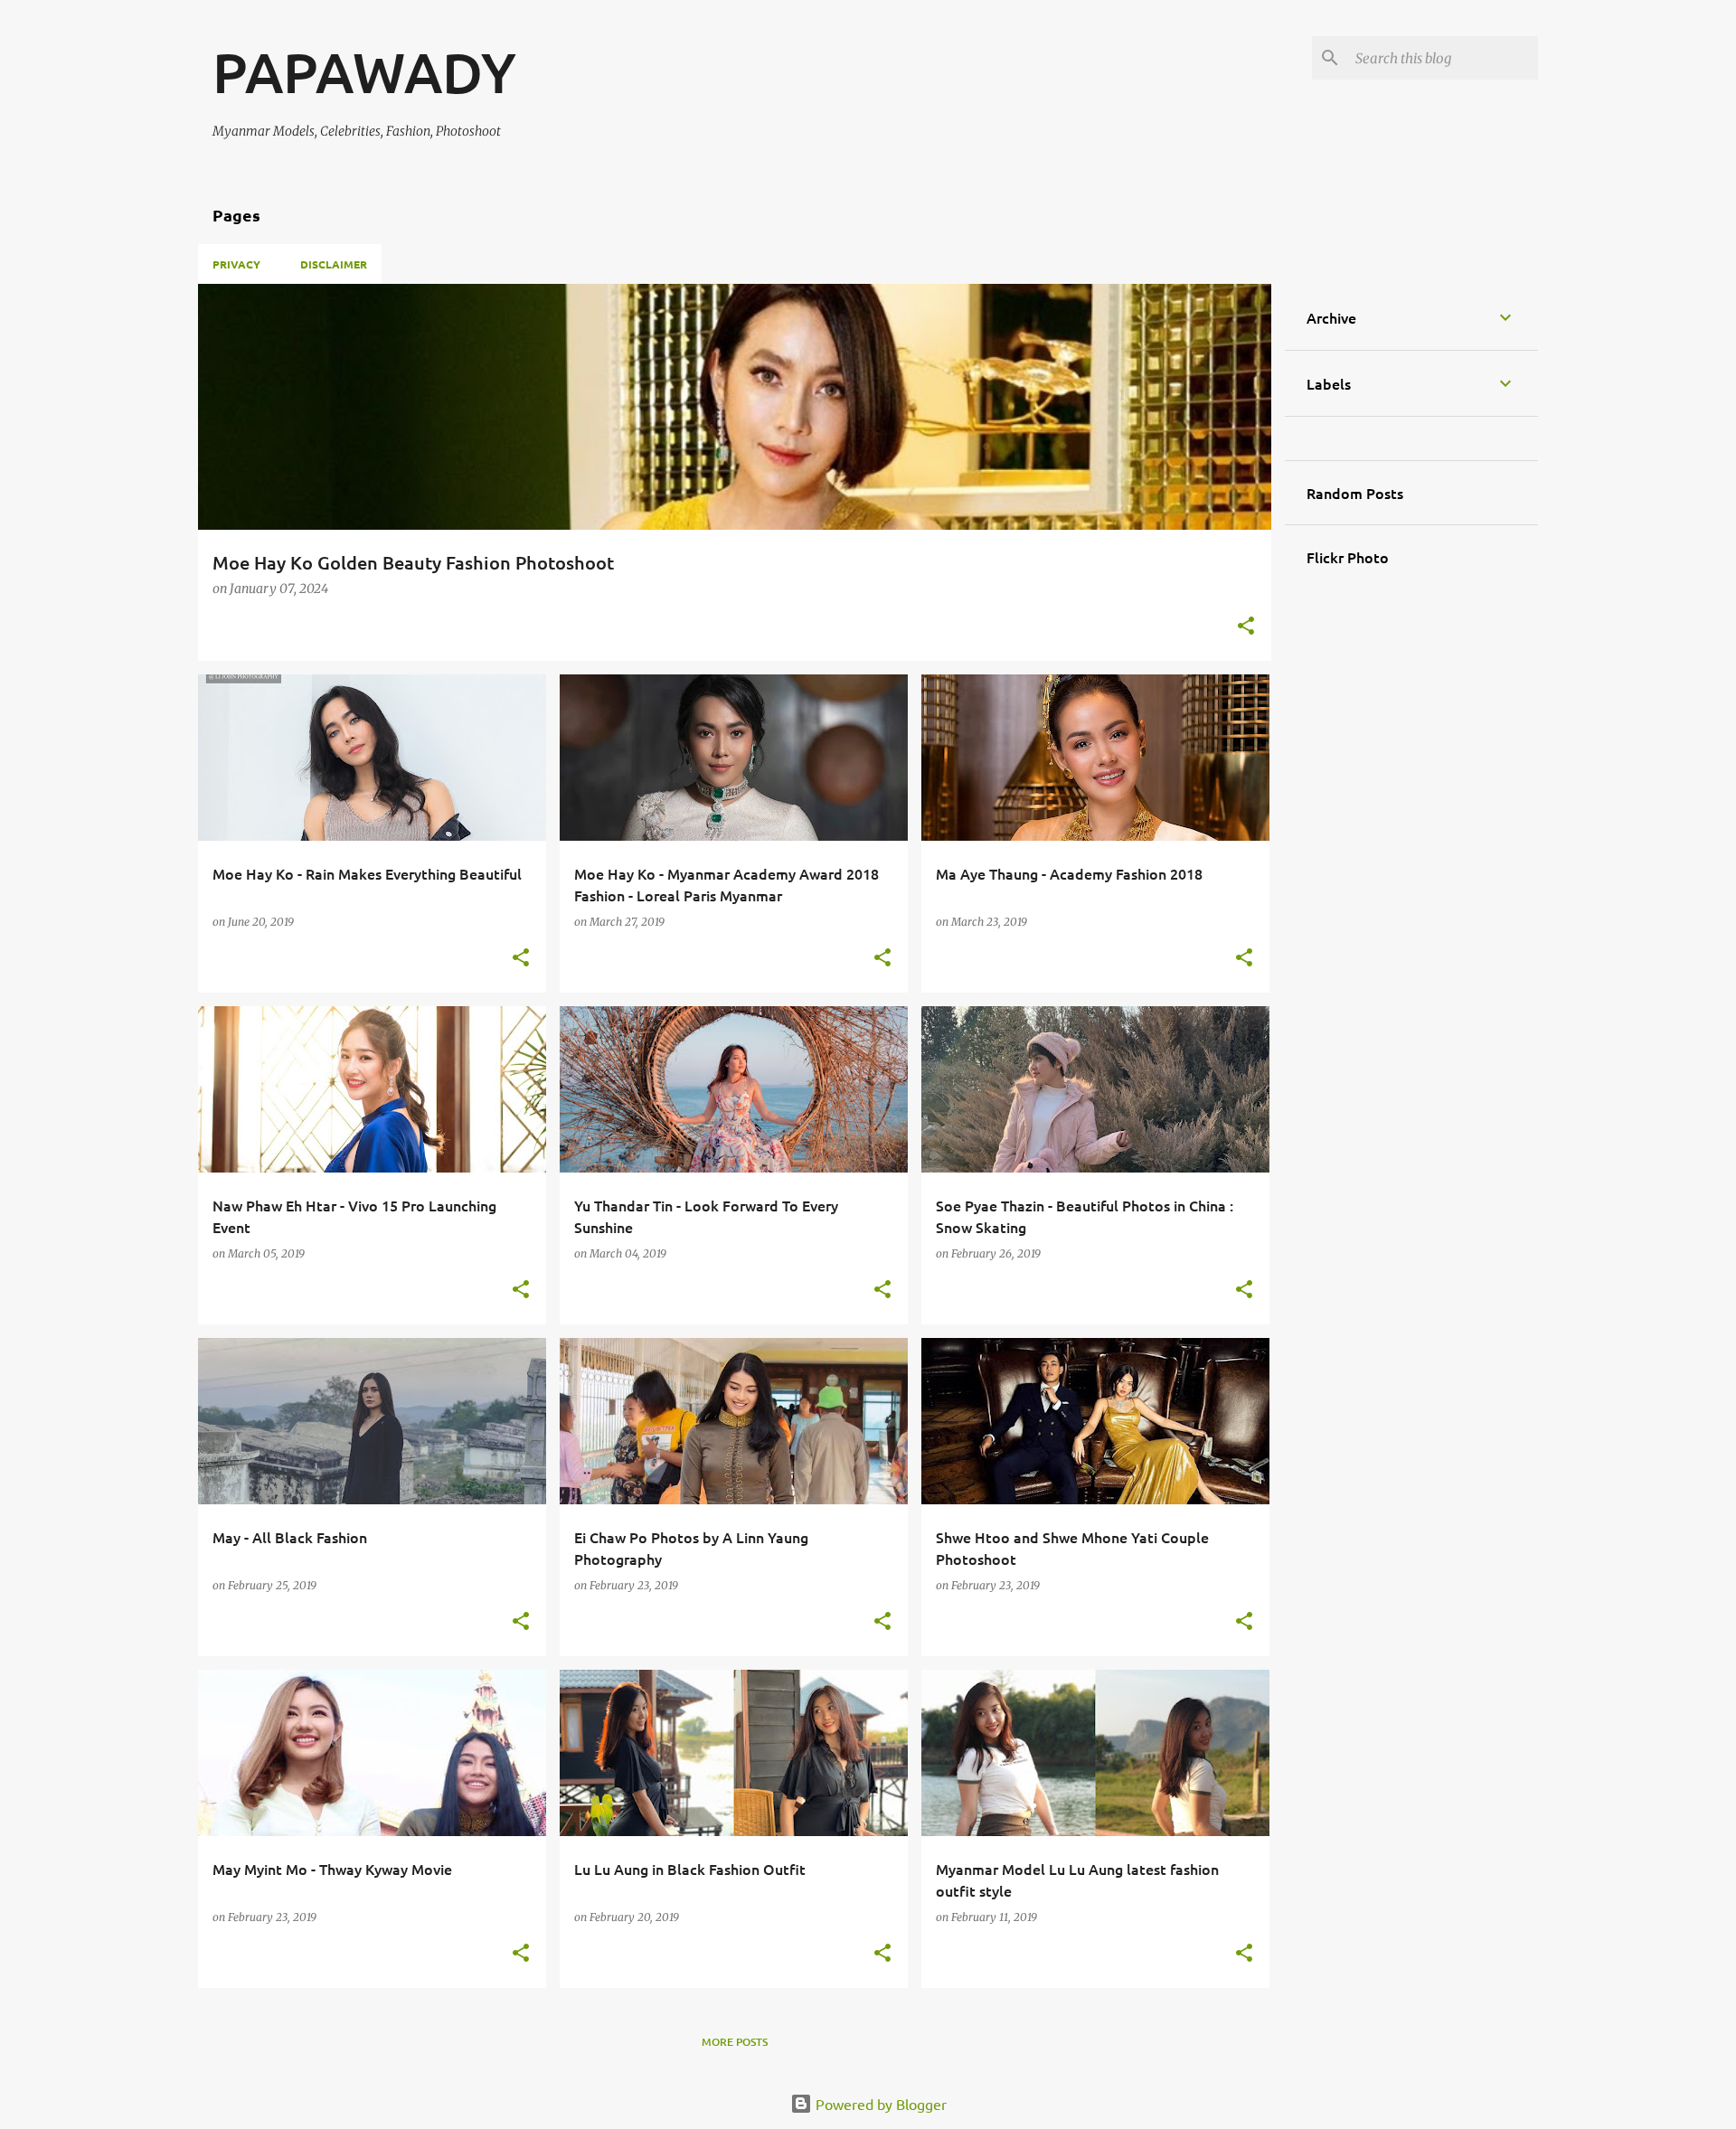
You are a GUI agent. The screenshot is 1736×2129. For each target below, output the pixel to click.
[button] (1246, 627)
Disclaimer (334, 264)
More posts (735, 2042)
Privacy (236, 264)
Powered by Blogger (879, 2104)
